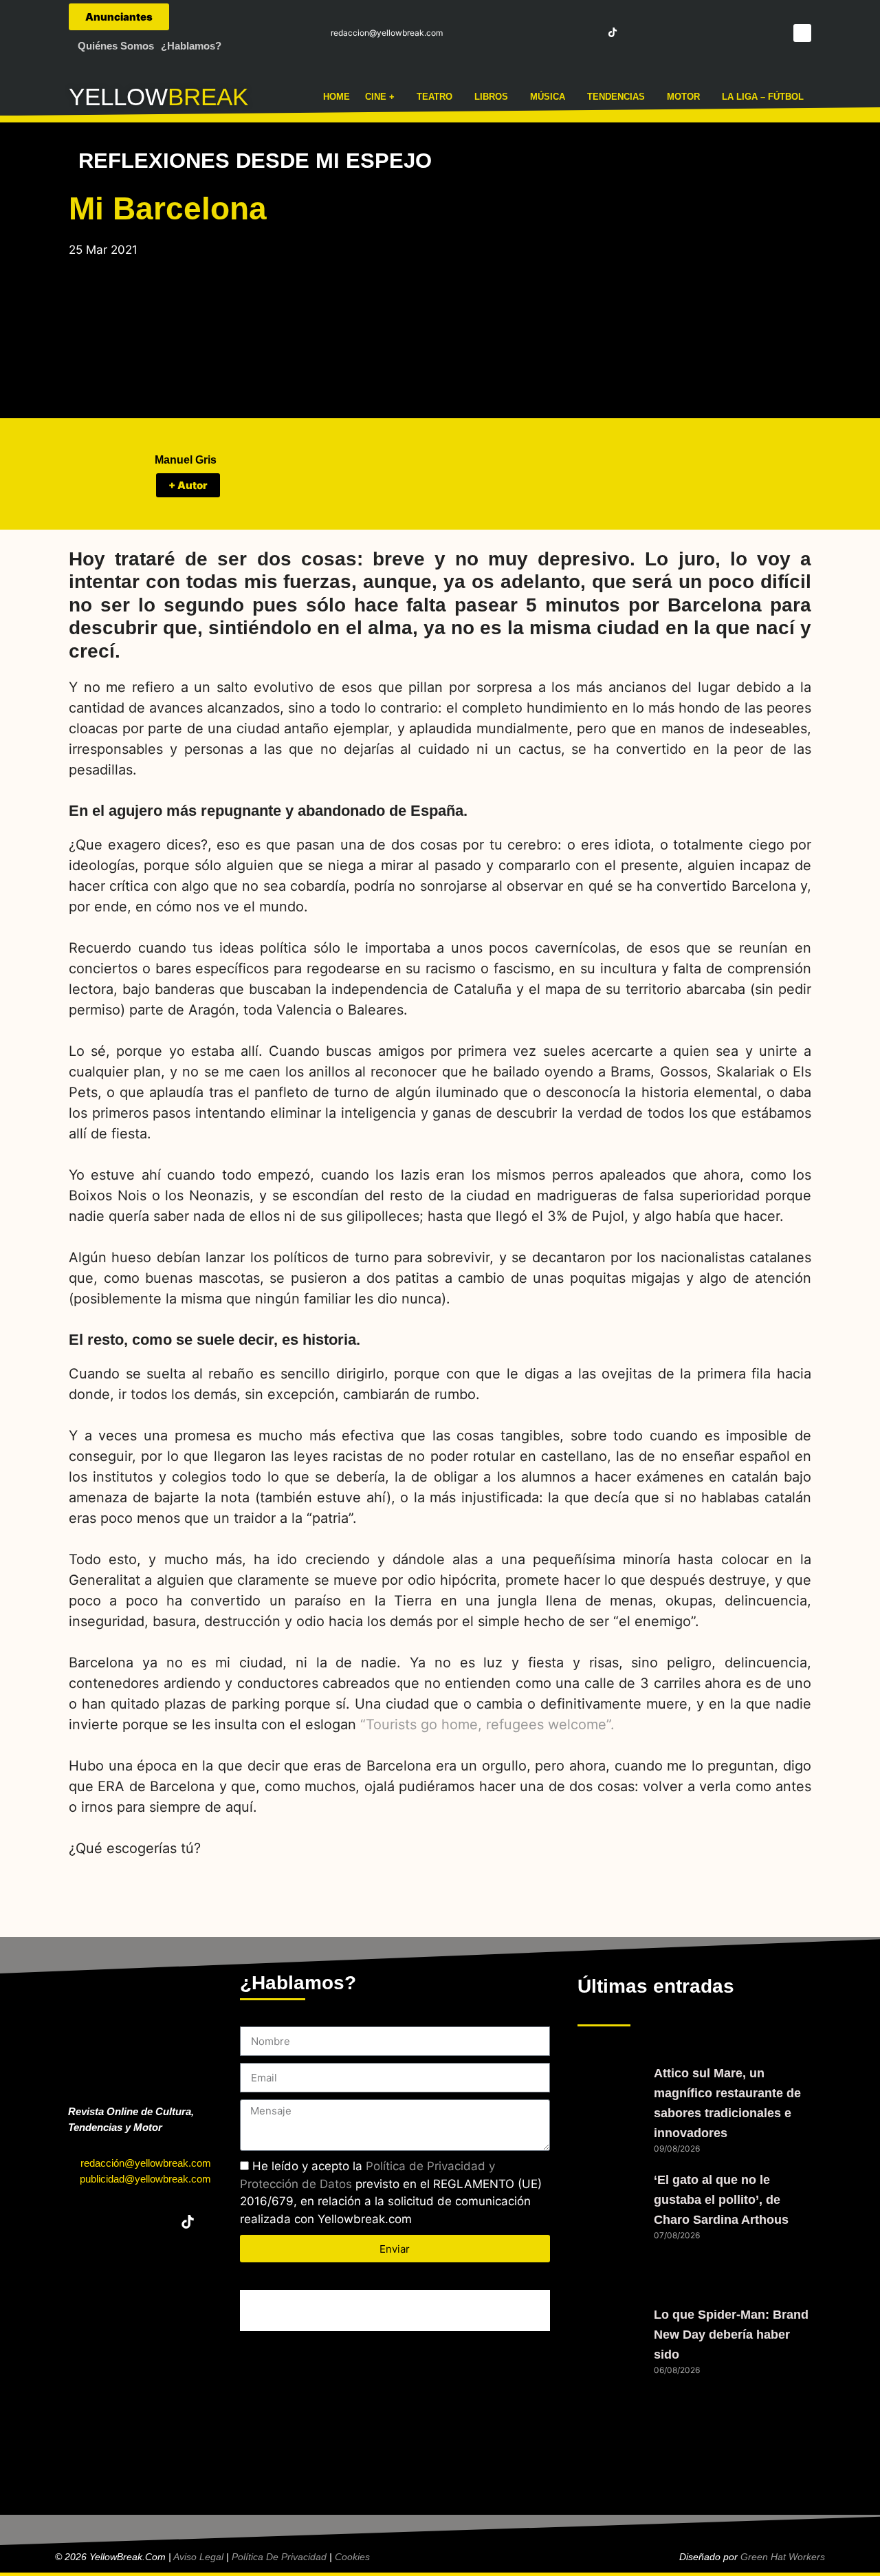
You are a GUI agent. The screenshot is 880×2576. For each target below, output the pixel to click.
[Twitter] (537, 32)
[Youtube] (587, 32)
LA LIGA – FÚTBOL (763, 97)
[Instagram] (562, 32)
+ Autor (188, 485)
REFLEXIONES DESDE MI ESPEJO (255, 161)
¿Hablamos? (191, 46)
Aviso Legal (198, 2557)
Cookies (352, 2557)
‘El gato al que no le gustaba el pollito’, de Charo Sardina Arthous (721, 2200)
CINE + (380, 97)
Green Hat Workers (783, 2557)
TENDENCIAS (616, 97)
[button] (802, 33)
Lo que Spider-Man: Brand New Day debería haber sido (731, 2335)
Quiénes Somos (116, 46)
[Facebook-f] (512, 32)
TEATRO (434, 97)
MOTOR (683, 97)
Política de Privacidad (279, 2557)
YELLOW (118, 97)
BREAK (208, 97)
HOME (337, 97)
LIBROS (491, 97)
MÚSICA (548, 97)
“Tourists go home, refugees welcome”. (487, 1724)
